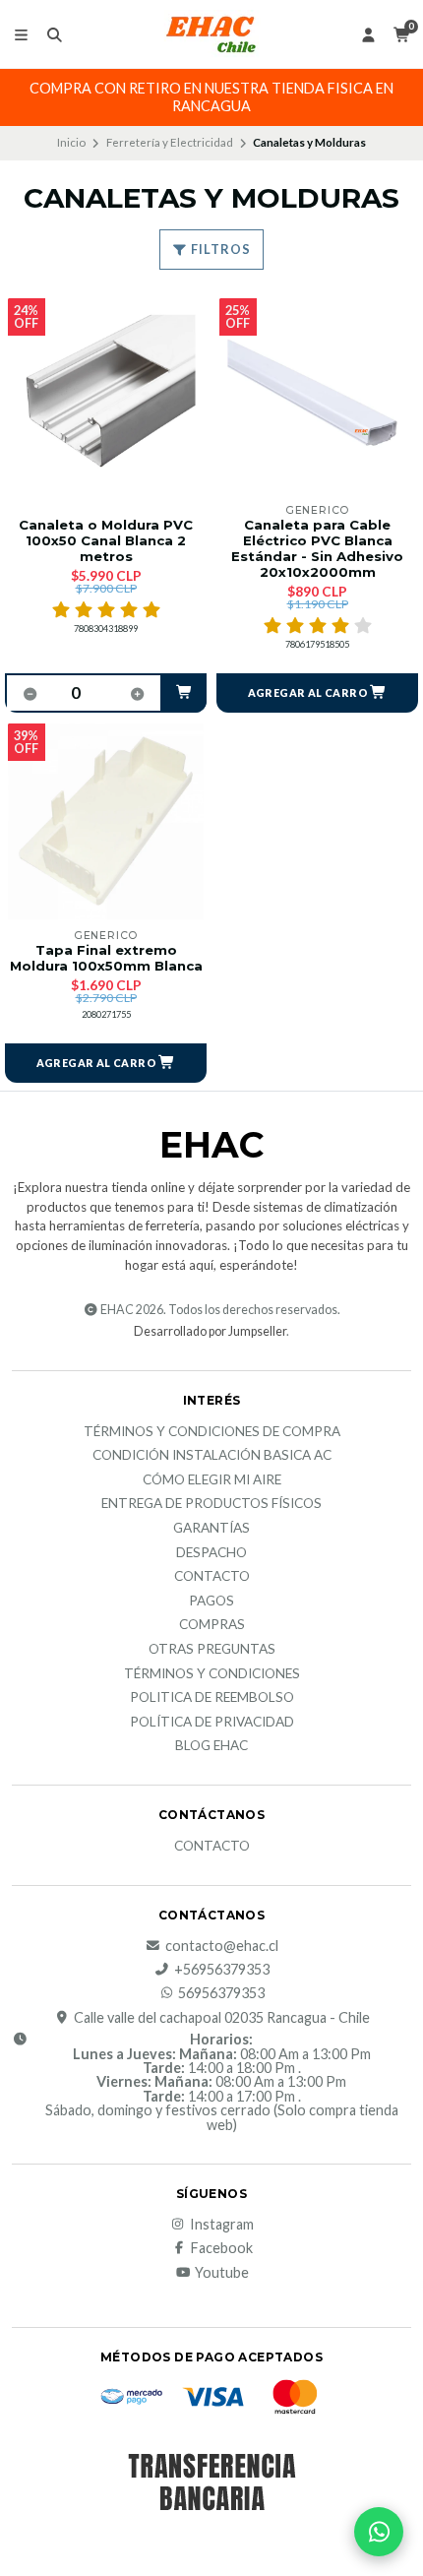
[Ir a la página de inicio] (211, 34)
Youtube (222, 2273)
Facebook (222, 2248)
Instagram (222, 2225)
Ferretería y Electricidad (170, 142)
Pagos (211, 1602)
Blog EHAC (211, 1746)
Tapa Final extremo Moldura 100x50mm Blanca (106, 958)
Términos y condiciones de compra (212, 1432)
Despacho (211, 1553)
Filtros (219, 249)
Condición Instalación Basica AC (212, 1456)
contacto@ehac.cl (222, 1946)
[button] (184, 693)
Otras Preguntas (212, 1650)
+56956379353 (222, 1970)
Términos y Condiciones (212, 1674)
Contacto (212, 1577)
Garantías (211, 1529)
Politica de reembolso (212, 1698)
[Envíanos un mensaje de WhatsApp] (379, 2532)
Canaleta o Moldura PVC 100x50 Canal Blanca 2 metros (106, 541)
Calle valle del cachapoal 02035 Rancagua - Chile (222, 2018)
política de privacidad (212, 1723)
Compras (212, 1625)
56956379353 (221, 1993)
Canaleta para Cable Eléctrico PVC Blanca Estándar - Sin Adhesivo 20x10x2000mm (317, 549)
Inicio (71, 142)
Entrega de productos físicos (211, 1504)
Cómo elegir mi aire (212, 1480)
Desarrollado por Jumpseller (210, 1331)
